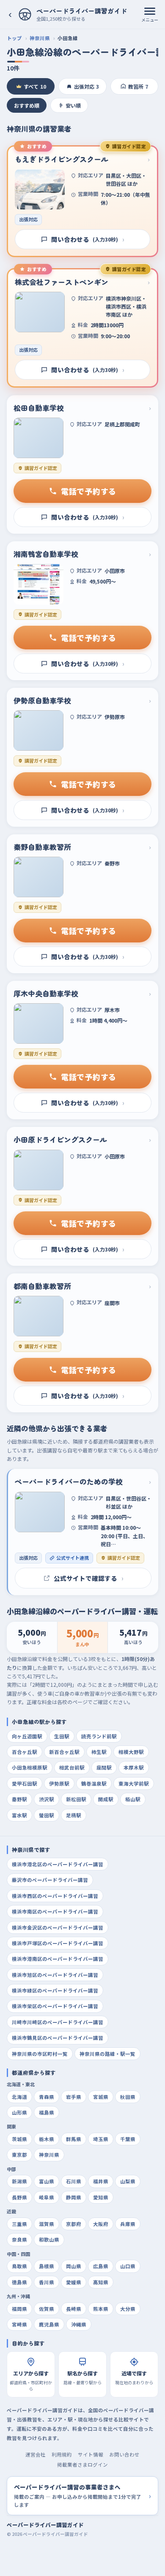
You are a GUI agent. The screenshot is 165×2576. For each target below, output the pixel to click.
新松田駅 (76, 1799)
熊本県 (101, 2309)
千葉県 (128, 2139)
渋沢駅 (47, 1799)
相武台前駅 (72, 1767)
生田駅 (62, 1736)
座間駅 (104, 1767)
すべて (35, 86)
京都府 (74, 2224)
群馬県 (74, 2139)
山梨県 (128, 2181)
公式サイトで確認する (89, 1578)
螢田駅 (47, 1815)
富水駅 (19, 1815)
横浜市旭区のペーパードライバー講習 (55, 1975)
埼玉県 (101, 2139)
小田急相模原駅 (30, 1767)
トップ (14, 38)
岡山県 (74, 2266)
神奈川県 (40, 38)
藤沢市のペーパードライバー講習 (50, 1880)
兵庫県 (128, 2224)
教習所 (138, 86)
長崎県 (74, 2309)
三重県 (19, 2224)
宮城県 (101, 2097)
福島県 (47, 2112)
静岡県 (74, 2197)
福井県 (101, 2181)
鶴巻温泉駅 (94, 1783)
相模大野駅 (131, 1752)
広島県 (101, 2266)
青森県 (47, 2097)
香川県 (47, 2282)
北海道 (19, 2097)
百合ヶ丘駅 (25, 1752)
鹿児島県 (49, 2324)
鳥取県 (19, 2266)
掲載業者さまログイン (82, 2465)
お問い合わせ (124, 2454)
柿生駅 (99, 1752)
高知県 (101, 2282)
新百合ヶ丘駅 (64, 1752)
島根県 (47, 2266)
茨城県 (19, 2139)
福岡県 (19, 2309)
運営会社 (36, 2454)
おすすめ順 (27, 105)
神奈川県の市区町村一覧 (40, 2054)
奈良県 (19, 2239)
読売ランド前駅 (99, 1736)
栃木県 (47, 2139)
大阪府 (101, 2224)
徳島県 (19, 2282)
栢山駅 (133, 1799)
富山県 (47, 2181)
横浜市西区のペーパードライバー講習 (55, 1896)
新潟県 (19, 2181)
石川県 (74, 2181)
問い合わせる (88, 239)
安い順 (73, 105)
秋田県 (128, 2097)
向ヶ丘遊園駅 (27, 1736)
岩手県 (74, 2097)
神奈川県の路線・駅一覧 (107, 2054)
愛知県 (101, 2197)
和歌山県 (49, 2239)
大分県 (128, 2309)
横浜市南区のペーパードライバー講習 (55, 1911)
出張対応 (87, 86)
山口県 (128, 2266)
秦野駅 (19, 1799)
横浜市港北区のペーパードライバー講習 (58, 1864)
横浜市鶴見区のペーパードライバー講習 (58, 2038)
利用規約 (62, 2454)
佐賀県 (47, 2309)
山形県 (19, 2112)
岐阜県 (47, 2197)
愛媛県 (74, 2282)
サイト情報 (91, 2454)
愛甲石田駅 (25, 1783)
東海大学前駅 (134, 1783)
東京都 (19, 2155)
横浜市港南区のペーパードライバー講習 (58, 1959)
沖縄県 (79, 2324)
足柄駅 (74, 1815)
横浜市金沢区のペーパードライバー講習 (58, 1927)
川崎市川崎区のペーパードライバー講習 (58, 2022)
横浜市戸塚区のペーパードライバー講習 (58, 1943)
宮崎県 (19, 2324)
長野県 (19, 2197)
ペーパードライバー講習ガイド (45, 2525)
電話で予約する (89, 491)
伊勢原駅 (59, 1783)
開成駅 (106, 1799)
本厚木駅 (134, 1767)
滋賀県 (47, 2224)
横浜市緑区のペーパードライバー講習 (55, 1990)
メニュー (150, 20)
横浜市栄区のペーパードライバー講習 (55, 2006)
